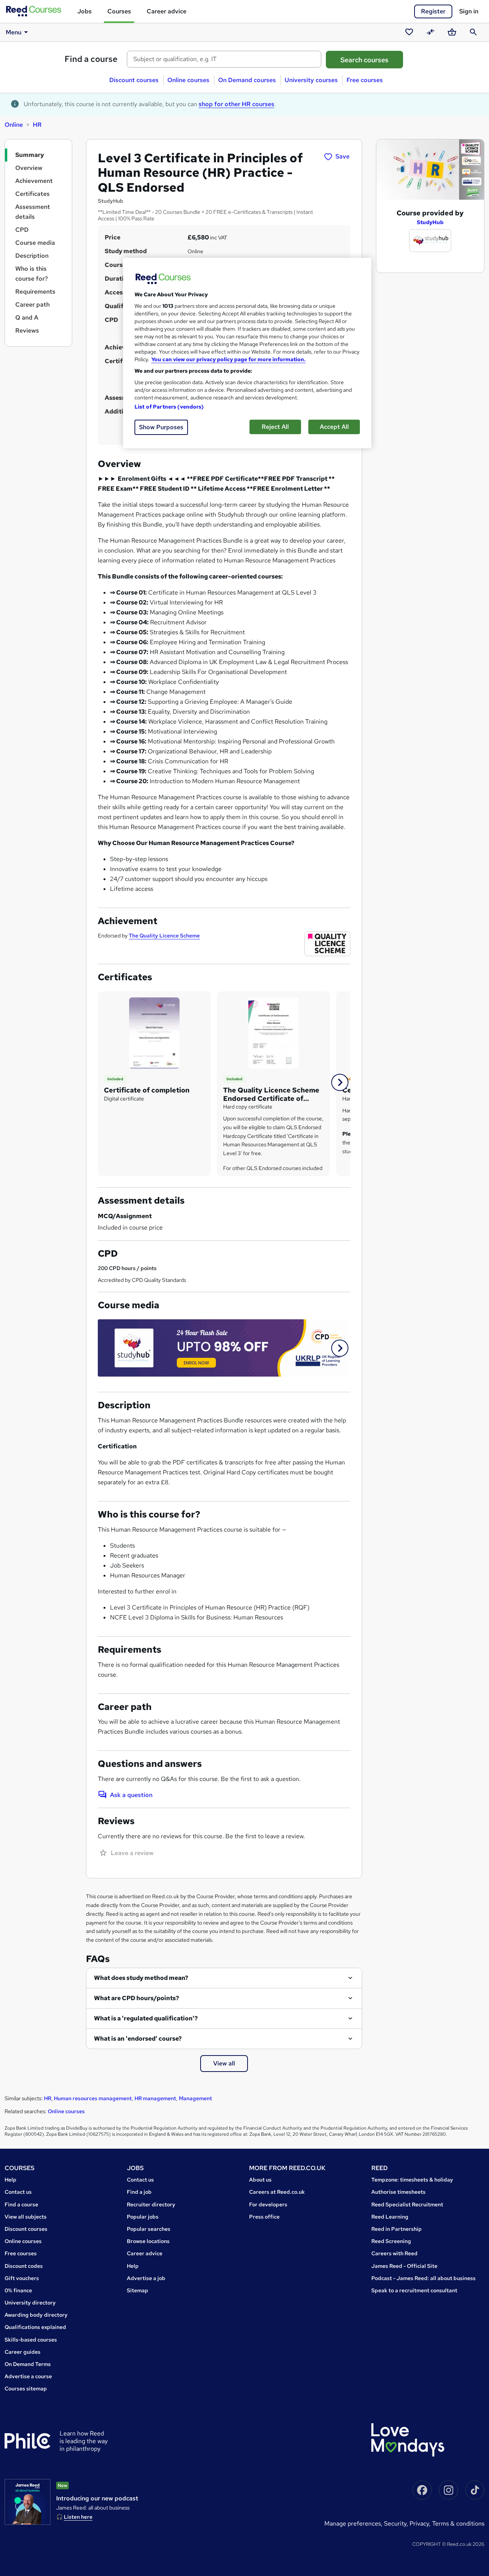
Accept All (334, 427)
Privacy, (421, 2523)
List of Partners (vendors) (169, 407)
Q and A (27, 318)
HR (37, 125)
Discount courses (134, 80)
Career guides (23, 2352)
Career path (32, 305)
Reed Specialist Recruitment (407, 2204)
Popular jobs (143, 2217)
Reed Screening (391, 2241)
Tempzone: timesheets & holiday (412, 2180)
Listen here (78, 2517)
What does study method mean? (141, 1978)
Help (11, 2180)
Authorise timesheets (398, 2192)
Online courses (188, 80)
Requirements (35, 292)
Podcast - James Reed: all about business (423, 2278)
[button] (340, 1082)
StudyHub (430, 222)
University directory (30, 2303)
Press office (264, 2217)
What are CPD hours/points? (137, 1998)
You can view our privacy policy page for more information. (228, 359)
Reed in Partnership (397, 2229)
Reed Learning (390, 2217)
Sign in (469, 11)
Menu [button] (14, 32)
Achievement (34, 181)
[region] (247, 353)
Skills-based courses (31, 2340)
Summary (30, 155)
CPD (22, 230)
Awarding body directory (36, 2315)
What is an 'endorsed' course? (138, 2039)
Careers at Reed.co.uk (277, 2192)
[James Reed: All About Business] (28, 2502)
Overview (29, 168)
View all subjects (26, 2217)
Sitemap (138, 2290)
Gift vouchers (22, 2278)
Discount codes (24, 2266)
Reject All (275, 427)
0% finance (18, 2290)
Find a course (91, 59)
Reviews (27, 330)
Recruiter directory (151, 2204)
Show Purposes (161, 427)
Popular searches (149, 2229)
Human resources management (93, 2098)
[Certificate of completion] (154, 1032)
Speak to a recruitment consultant (414, 2290)
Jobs (84, 11)
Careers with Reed (394, 2253)
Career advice (167, 11)
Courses (119, 11)
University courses (311, 80)
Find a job (139, 2192)
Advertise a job (146, 2278)
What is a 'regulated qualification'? (146, 2018)
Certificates (32, 194)
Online (14, 125)
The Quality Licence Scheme (164, 936)
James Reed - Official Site (404, 2266)
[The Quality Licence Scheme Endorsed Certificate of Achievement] (274, 1032)
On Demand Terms (28, 2364)
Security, (397, 2523)
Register (433, 11)
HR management (155, 2098)
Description (32, 256)
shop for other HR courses (236, 104)
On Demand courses (247, 80)
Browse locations (148, 2241)
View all (224, 2063)
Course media (35, 243)
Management (195, 2098)
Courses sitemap (26, 2389)
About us (260, 2180)
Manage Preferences (353, 2523)
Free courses (365, 80)
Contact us (18, 2192)
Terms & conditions (458, 2523)
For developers (268, 2204)
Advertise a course (28, 2376)
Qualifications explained (35, 2327)
